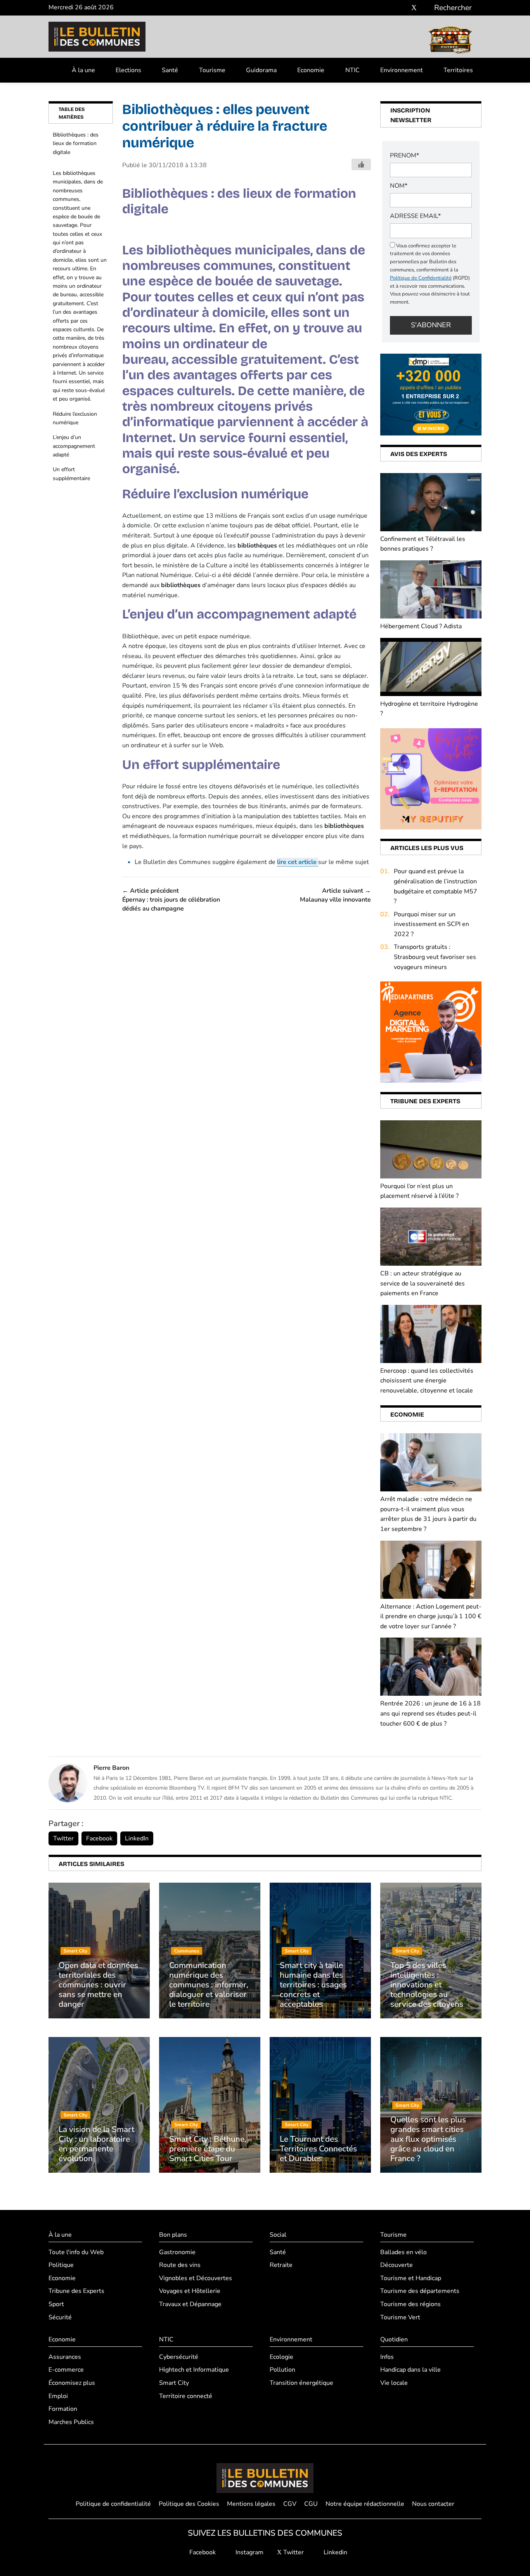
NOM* (399, 186)
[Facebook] (391, 8)
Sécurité (60, 2317)
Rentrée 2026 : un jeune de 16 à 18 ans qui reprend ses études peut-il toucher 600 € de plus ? (430, 1713)
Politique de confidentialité (113, 2504)
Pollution (282, 2370)
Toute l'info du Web (76, 2252)
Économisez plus (72, 2383)
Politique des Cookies (189, 2504)
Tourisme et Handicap (411, 2278)
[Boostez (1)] (431, 1032)
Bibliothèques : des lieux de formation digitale (76, 143)
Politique (61, 2265)
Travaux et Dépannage (190, 2304)
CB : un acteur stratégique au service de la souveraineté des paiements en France (423, 1283)
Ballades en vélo (404, 2252)
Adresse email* (415, 216)
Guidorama (261, 70)
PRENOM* (404, 155)
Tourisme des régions (410, 2304)
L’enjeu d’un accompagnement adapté (74, 446)
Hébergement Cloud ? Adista (421, 626)
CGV (290, 2504)
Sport (56, 2304)
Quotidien (394, 2339)
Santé (170, 70)
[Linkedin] (425, 8)
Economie (311, 70)
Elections (128, 70)
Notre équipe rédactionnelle (365, 2504)
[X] (414, 8)
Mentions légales (251, 2504)
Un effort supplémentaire (71, 474)
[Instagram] (403, 8)
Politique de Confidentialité (421, 278)
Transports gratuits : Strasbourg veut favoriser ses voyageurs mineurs (435, 957)
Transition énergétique (301, 2383)
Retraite (281, 2265)
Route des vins (180, 2265)
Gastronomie (177, 2252)
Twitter (63, 1838)
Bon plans (173, 2235)
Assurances (65, 2357)
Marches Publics (71, 2422)
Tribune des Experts (76, 2291)
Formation (63, 2409)
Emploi (58, 2396)
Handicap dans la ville (410, 2370)
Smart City (174, 2383)
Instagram (249, 2552)
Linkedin (335, 2552)
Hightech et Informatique (194, 2370)
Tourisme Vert (400, 2317)
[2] (431, 778)
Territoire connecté (186, 2396)
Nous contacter (433, 2504)
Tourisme (212, 70)
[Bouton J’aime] (361, 164)
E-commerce (66, 2370)
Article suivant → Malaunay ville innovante (335, 895)
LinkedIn (137, 1838)
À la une (83, 70)
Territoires (458, 70)
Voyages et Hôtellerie (190, 2291)
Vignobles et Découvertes (196, 2278)
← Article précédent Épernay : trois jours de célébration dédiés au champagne (171, 900)
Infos (387, 2357)
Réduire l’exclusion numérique (75, 418)
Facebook (99, 1838)
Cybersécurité (179, 2357)
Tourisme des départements (420, 2291)
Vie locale (394, 2383)
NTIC (352, 70)
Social (278, 2235)
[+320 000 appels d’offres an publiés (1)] (431, 394)
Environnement (402, 70)
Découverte (397, 2265)
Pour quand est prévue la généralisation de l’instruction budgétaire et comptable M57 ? (436, 886)
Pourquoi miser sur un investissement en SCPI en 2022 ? (431, 924)
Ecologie (281, 2357)
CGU (311, 2504)
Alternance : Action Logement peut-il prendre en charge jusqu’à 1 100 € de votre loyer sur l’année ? (431, 1616)
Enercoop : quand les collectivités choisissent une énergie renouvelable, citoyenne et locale (427, 1381)
